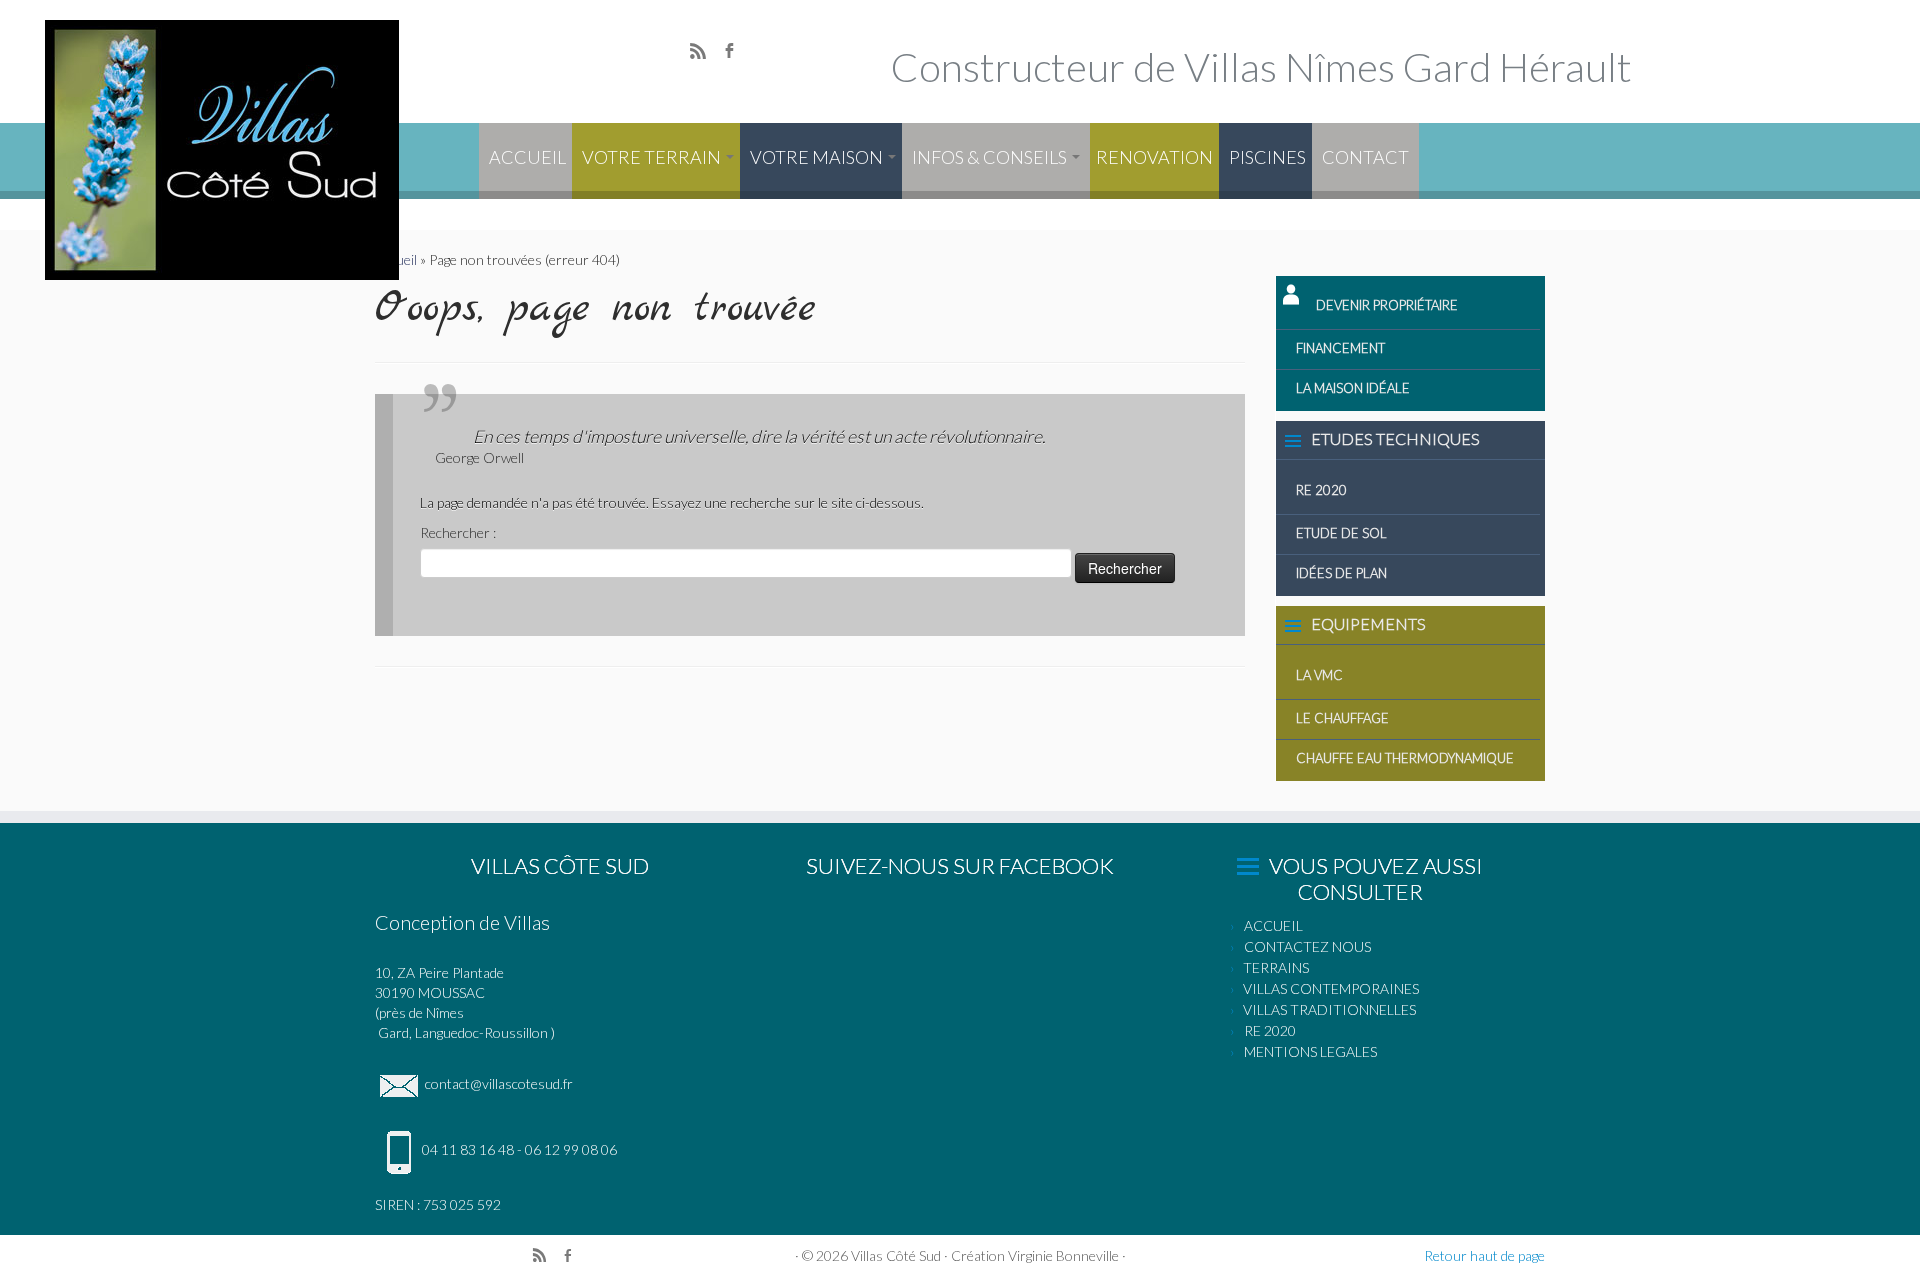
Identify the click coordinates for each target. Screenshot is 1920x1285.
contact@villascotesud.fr (497, 1083)
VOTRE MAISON (818, 157)
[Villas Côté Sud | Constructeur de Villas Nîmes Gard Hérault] (221, 150)
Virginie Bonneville (1063, 1255)
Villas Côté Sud (896, 1255)
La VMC (1319, 675)
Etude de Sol (1341, 533)
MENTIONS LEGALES (1310, 1051)
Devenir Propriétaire (1387, 305)
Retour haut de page (1484, 1255)
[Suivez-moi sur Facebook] (735, 53)
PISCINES (1267, 157)
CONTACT (1365, 157)
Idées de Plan (1341, 573)
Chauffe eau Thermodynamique (1405, 758)
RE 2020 (1321, 490)
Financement (1340, 348)
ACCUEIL (527, 157)
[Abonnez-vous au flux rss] (704, 53)
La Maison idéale (1353, 388)
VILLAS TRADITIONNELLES (1329, 1009)
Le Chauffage (1342, 718)
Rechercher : (458, 532)
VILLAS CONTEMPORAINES (1331, 988)
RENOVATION (1154, 157)
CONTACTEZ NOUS (1307, 946)
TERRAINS (1276, 967)
